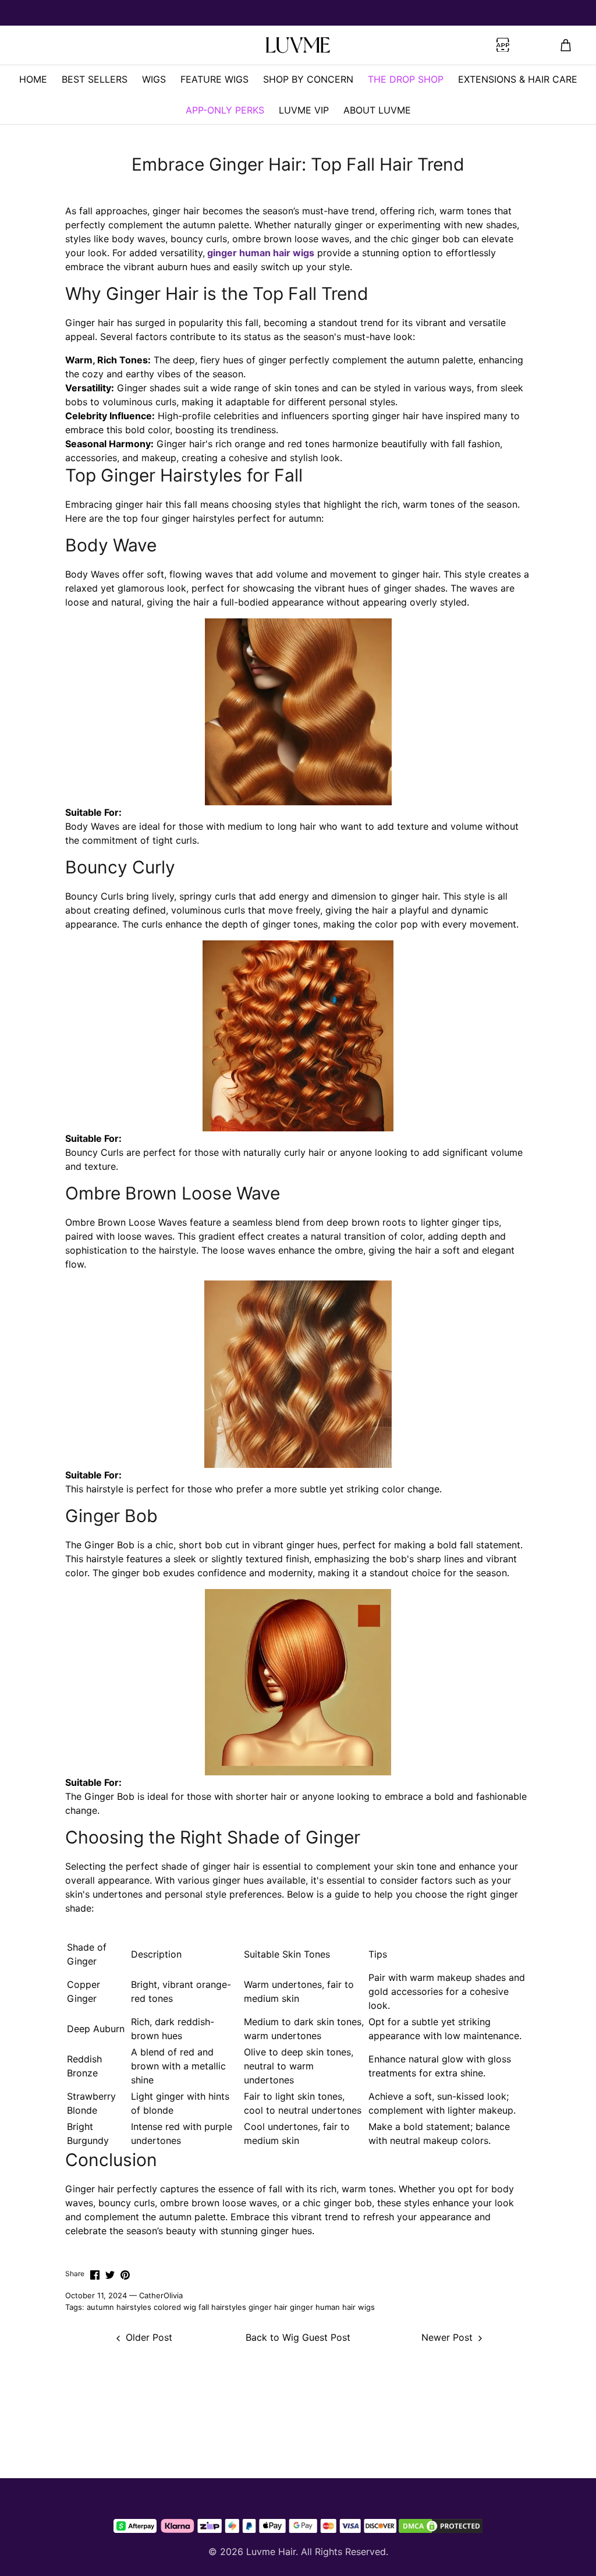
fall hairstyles (222, 2307)
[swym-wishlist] (145, 45)
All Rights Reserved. (345, 2552)
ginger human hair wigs (332, 2307)
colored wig (175, 2307)
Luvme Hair (271, 2552)
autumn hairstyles (119, 2307)
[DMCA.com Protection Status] (441, 2526)
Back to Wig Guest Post (298, 2337)
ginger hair (268, 2307)
